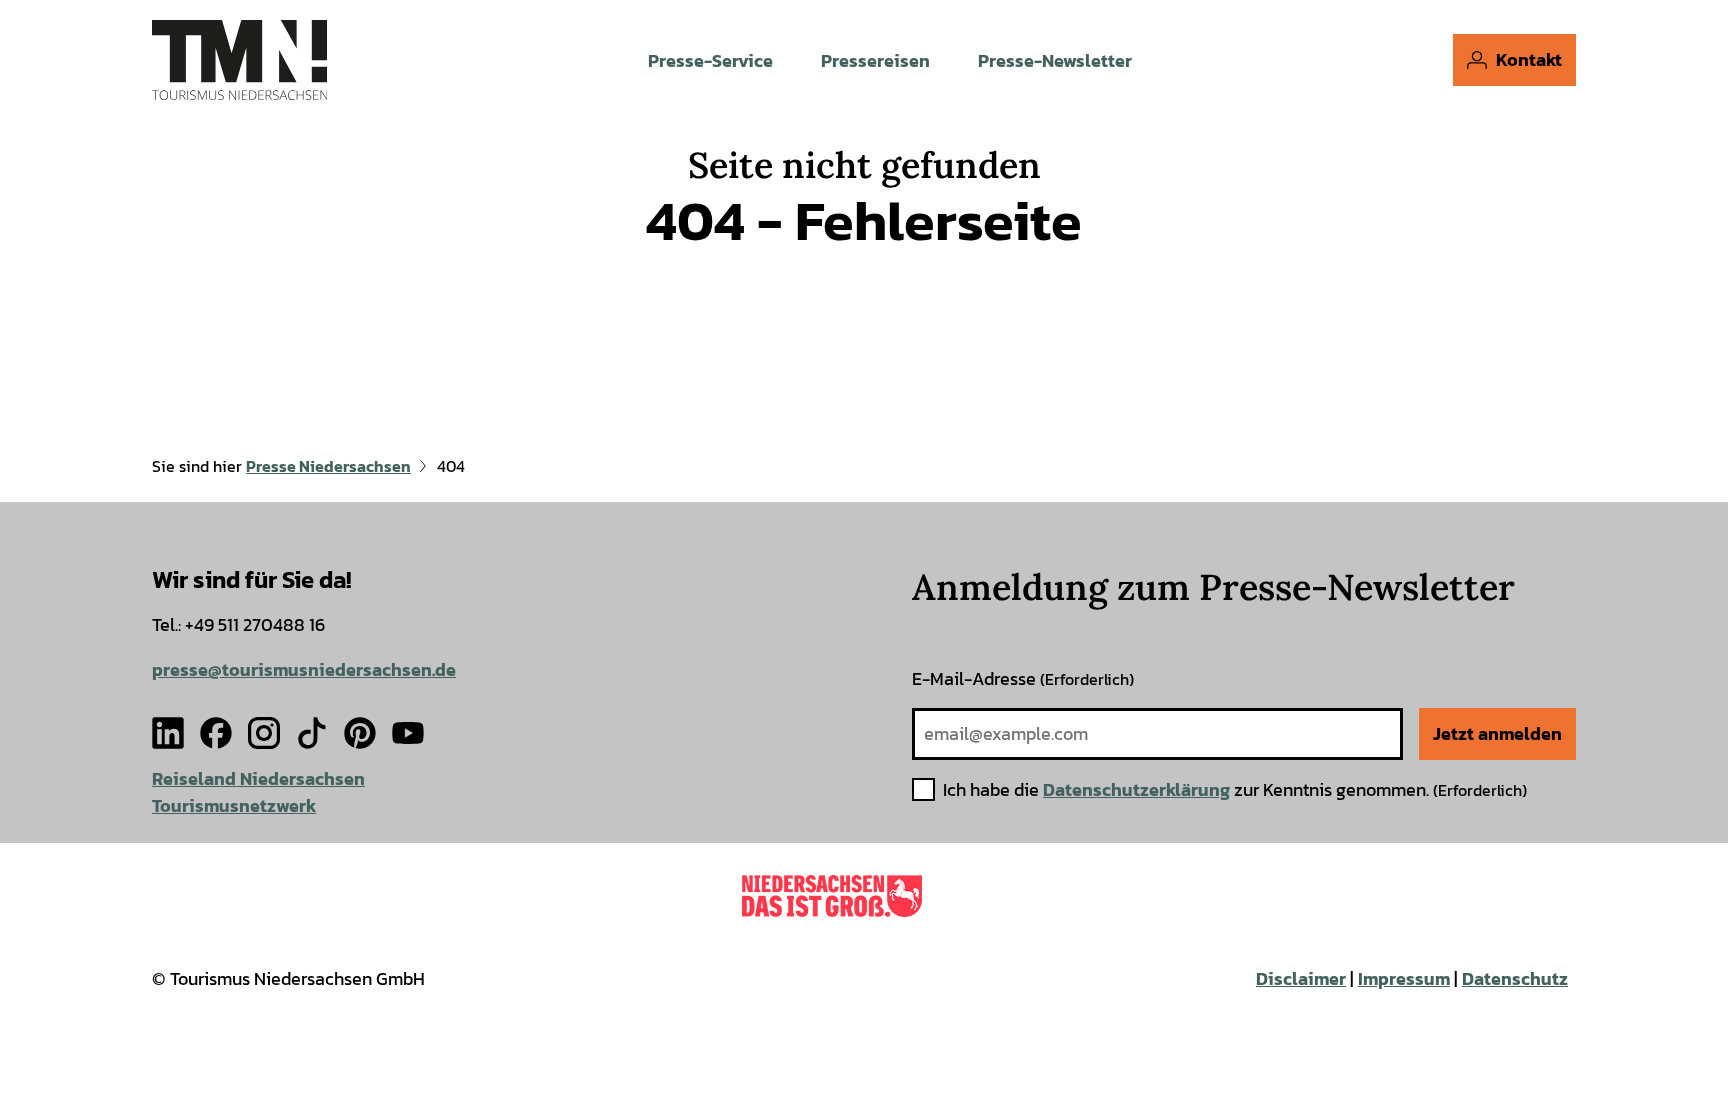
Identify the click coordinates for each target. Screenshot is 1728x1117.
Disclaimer (1301, 978)
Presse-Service (710, 60)
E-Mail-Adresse (1023, 678)
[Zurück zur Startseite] (239, 60)
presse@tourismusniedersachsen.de (304, 669)
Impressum (1404, 978)
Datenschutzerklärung (1136, 789)
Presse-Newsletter (1055, 60)
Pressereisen (875, 60)
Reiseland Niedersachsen (258, 778)
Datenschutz (1515, 978)
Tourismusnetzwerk (234, 805)
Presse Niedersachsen (328, 466)
